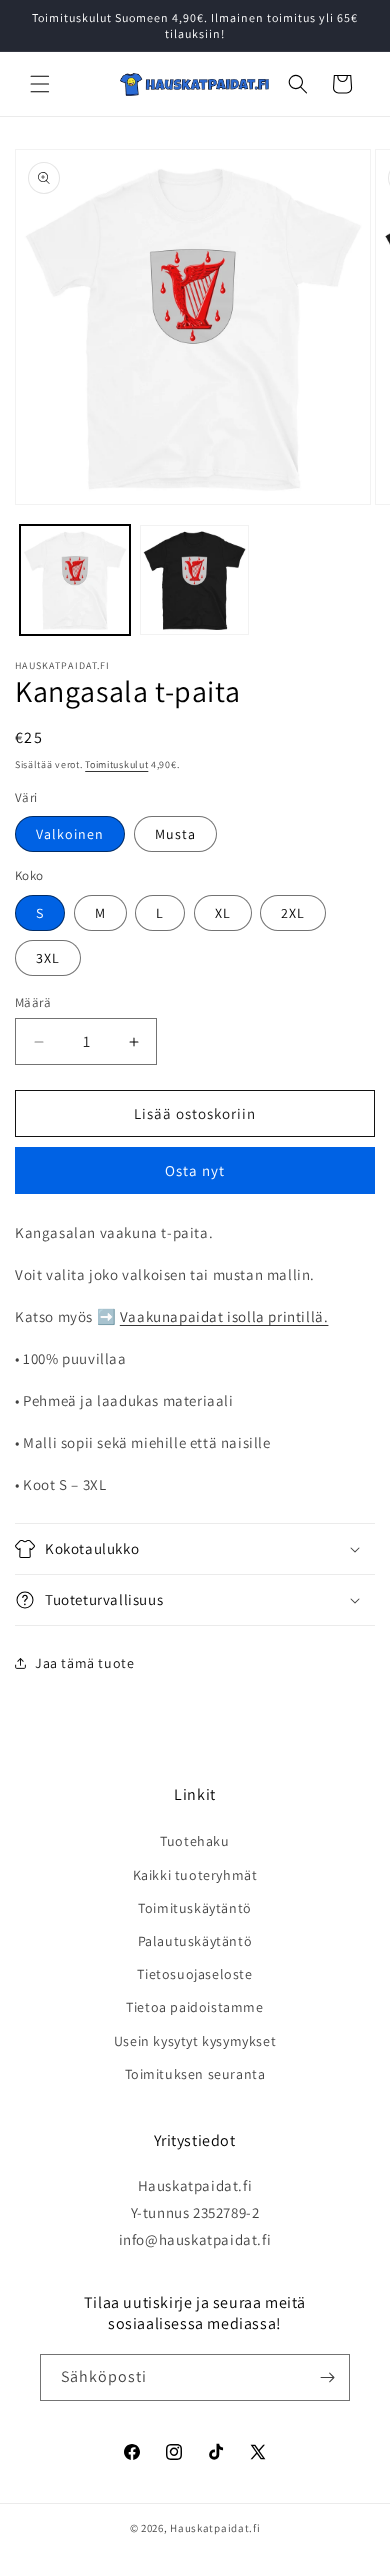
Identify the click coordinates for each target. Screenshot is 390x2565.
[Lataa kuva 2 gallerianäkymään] (195, 580)
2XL (293, 913)
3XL (48, 958)
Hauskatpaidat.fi (215, 2528)
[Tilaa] (327, 2377)
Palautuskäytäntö (195, 1941)
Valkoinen (70, 834)
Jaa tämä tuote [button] (84, 1663)
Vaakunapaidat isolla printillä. (224, 1316)
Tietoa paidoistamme (194, 2007)
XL (223, 913)
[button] (40, 84)
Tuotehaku (194, 1841)
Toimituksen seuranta (195, 2074)
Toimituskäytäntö (195, 1908)
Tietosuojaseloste (194, 1974)
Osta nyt (195, 1170)
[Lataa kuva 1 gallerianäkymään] (75, 580)
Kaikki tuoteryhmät (195, 1875)
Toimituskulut (116, 764)
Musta (175, 834)
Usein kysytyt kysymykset (195, 2041)
